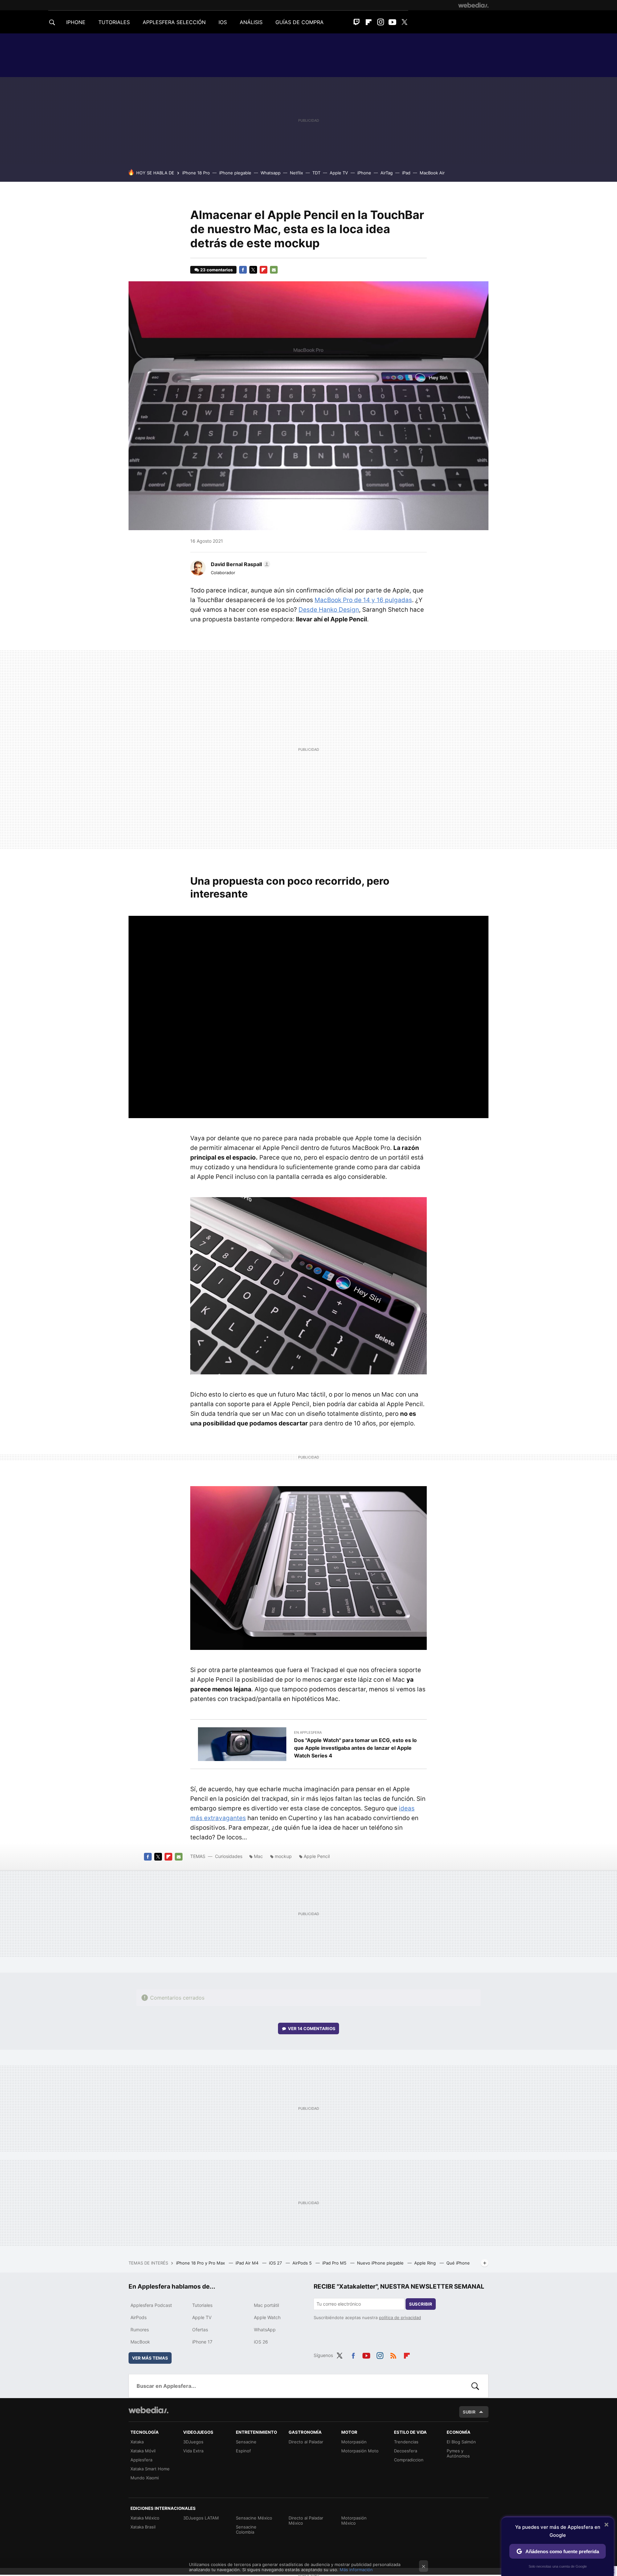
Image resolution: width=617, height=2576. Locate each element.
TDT (316, 173)
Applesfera (141, 2460)
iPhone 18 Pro (196, 173)
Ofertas (200, 2330)
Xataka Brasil (143, 2527)
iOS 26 (261, 2342)
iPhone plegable (235, 173)
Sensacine (246, 2442)
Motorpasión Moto (360, 2451)
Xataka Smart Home (150, 2469)
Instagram (380, 22)
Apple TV (339, 173)
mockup (283, 1856)
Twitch (357, 22)
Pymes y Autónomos (458, 2453)
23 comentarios (216, 270)
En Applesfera (308, 1732)
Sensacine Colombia (246, 2529)
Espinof (243, 2451)
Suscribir (421, 2304)
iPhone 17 (202, 2342)
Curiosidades (229, 1856)
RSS (393, 2354)
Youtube (392, 22)
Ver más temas (150, 2358)
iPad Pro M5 (335, 2263)
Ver (312, 2028)
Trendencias (406, 2442)
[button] (240, 564)
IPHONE (76, 22)
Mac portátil (266, 2305)
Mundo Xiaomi (145, 2478)
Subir (469, 2412)
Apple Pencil (317, 1856)
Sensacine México (254, 2518)
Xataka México (145, 2518)
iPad (406, 173)
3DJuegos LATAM (201, 2518)
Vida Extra (193, 2451)
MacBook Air (432, 173)
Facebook (243, 270)
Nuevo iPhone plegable (381, 2263)
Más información (356, 2570)
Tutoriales (202, 2305)
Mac (258, 1856)
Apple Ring (426, 2263)
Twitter (404, 22)
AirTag (387, 173)
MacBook (140, 2342)
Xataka (137, 2442)
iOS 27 (276, 2263)
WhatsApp (265, 2330)
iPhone (364, 173)
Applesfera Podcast (151, 2305)
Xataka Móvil (143, 2451)
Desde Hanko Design (329, 610)
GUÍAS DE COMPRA (300, 22)
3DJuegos (193, 2442)
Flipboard (369, 22)
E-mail (274, 270)
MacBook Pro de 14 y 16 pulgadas (363, 600)
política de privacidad (400, 2318)
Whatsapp (271, 173)
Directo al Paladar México (306, 2520)
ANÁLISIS (251, 22)
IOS (223, 22)
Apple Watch (267, 2317)
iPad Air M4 (248, 2263)
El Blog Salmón (461, 2442)
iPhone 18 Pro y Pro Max (201, 2263)
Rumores (140, 2330)
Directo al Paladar (306, 2442)
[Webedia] (473, 5)
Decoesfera (406, 2451)
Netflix (296, 173)
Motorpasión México (354, 2520)
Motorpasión (354, 2442)
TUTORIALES (114, 22)
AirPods (139, 2317)
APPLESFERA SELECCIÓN (174, 22)
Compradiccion (409, 2460)
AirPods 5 (303, 2263)
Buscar (475, 2386)
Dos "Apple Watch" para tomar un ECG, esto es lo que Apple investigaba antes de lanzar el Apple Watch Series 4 (355, 1748)
